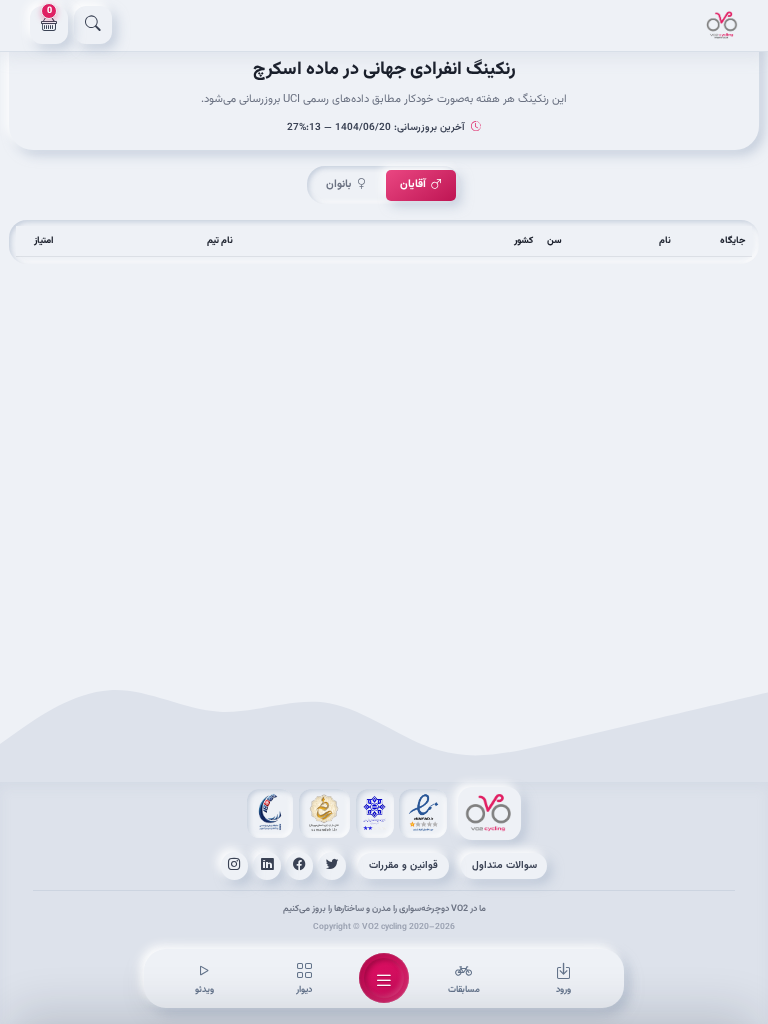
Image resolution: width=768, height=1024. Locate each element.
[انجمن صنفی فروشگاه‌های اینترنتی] (375, 813)
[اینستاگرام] (235, 866)
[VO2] (722, 25)
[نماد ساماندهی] (324, 813)
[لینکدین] (267, 866)
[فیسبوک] (300, 866)
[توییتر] (332, 866)
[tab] (421, 185)
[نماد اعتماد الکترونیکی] (423, 813)
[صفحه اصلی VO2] (489, 813)
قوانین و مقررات (403, 865)
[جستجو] (93, 25)
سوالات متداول (504, 865)
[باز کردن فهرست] (384, 978)
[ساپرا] (270, 813)
